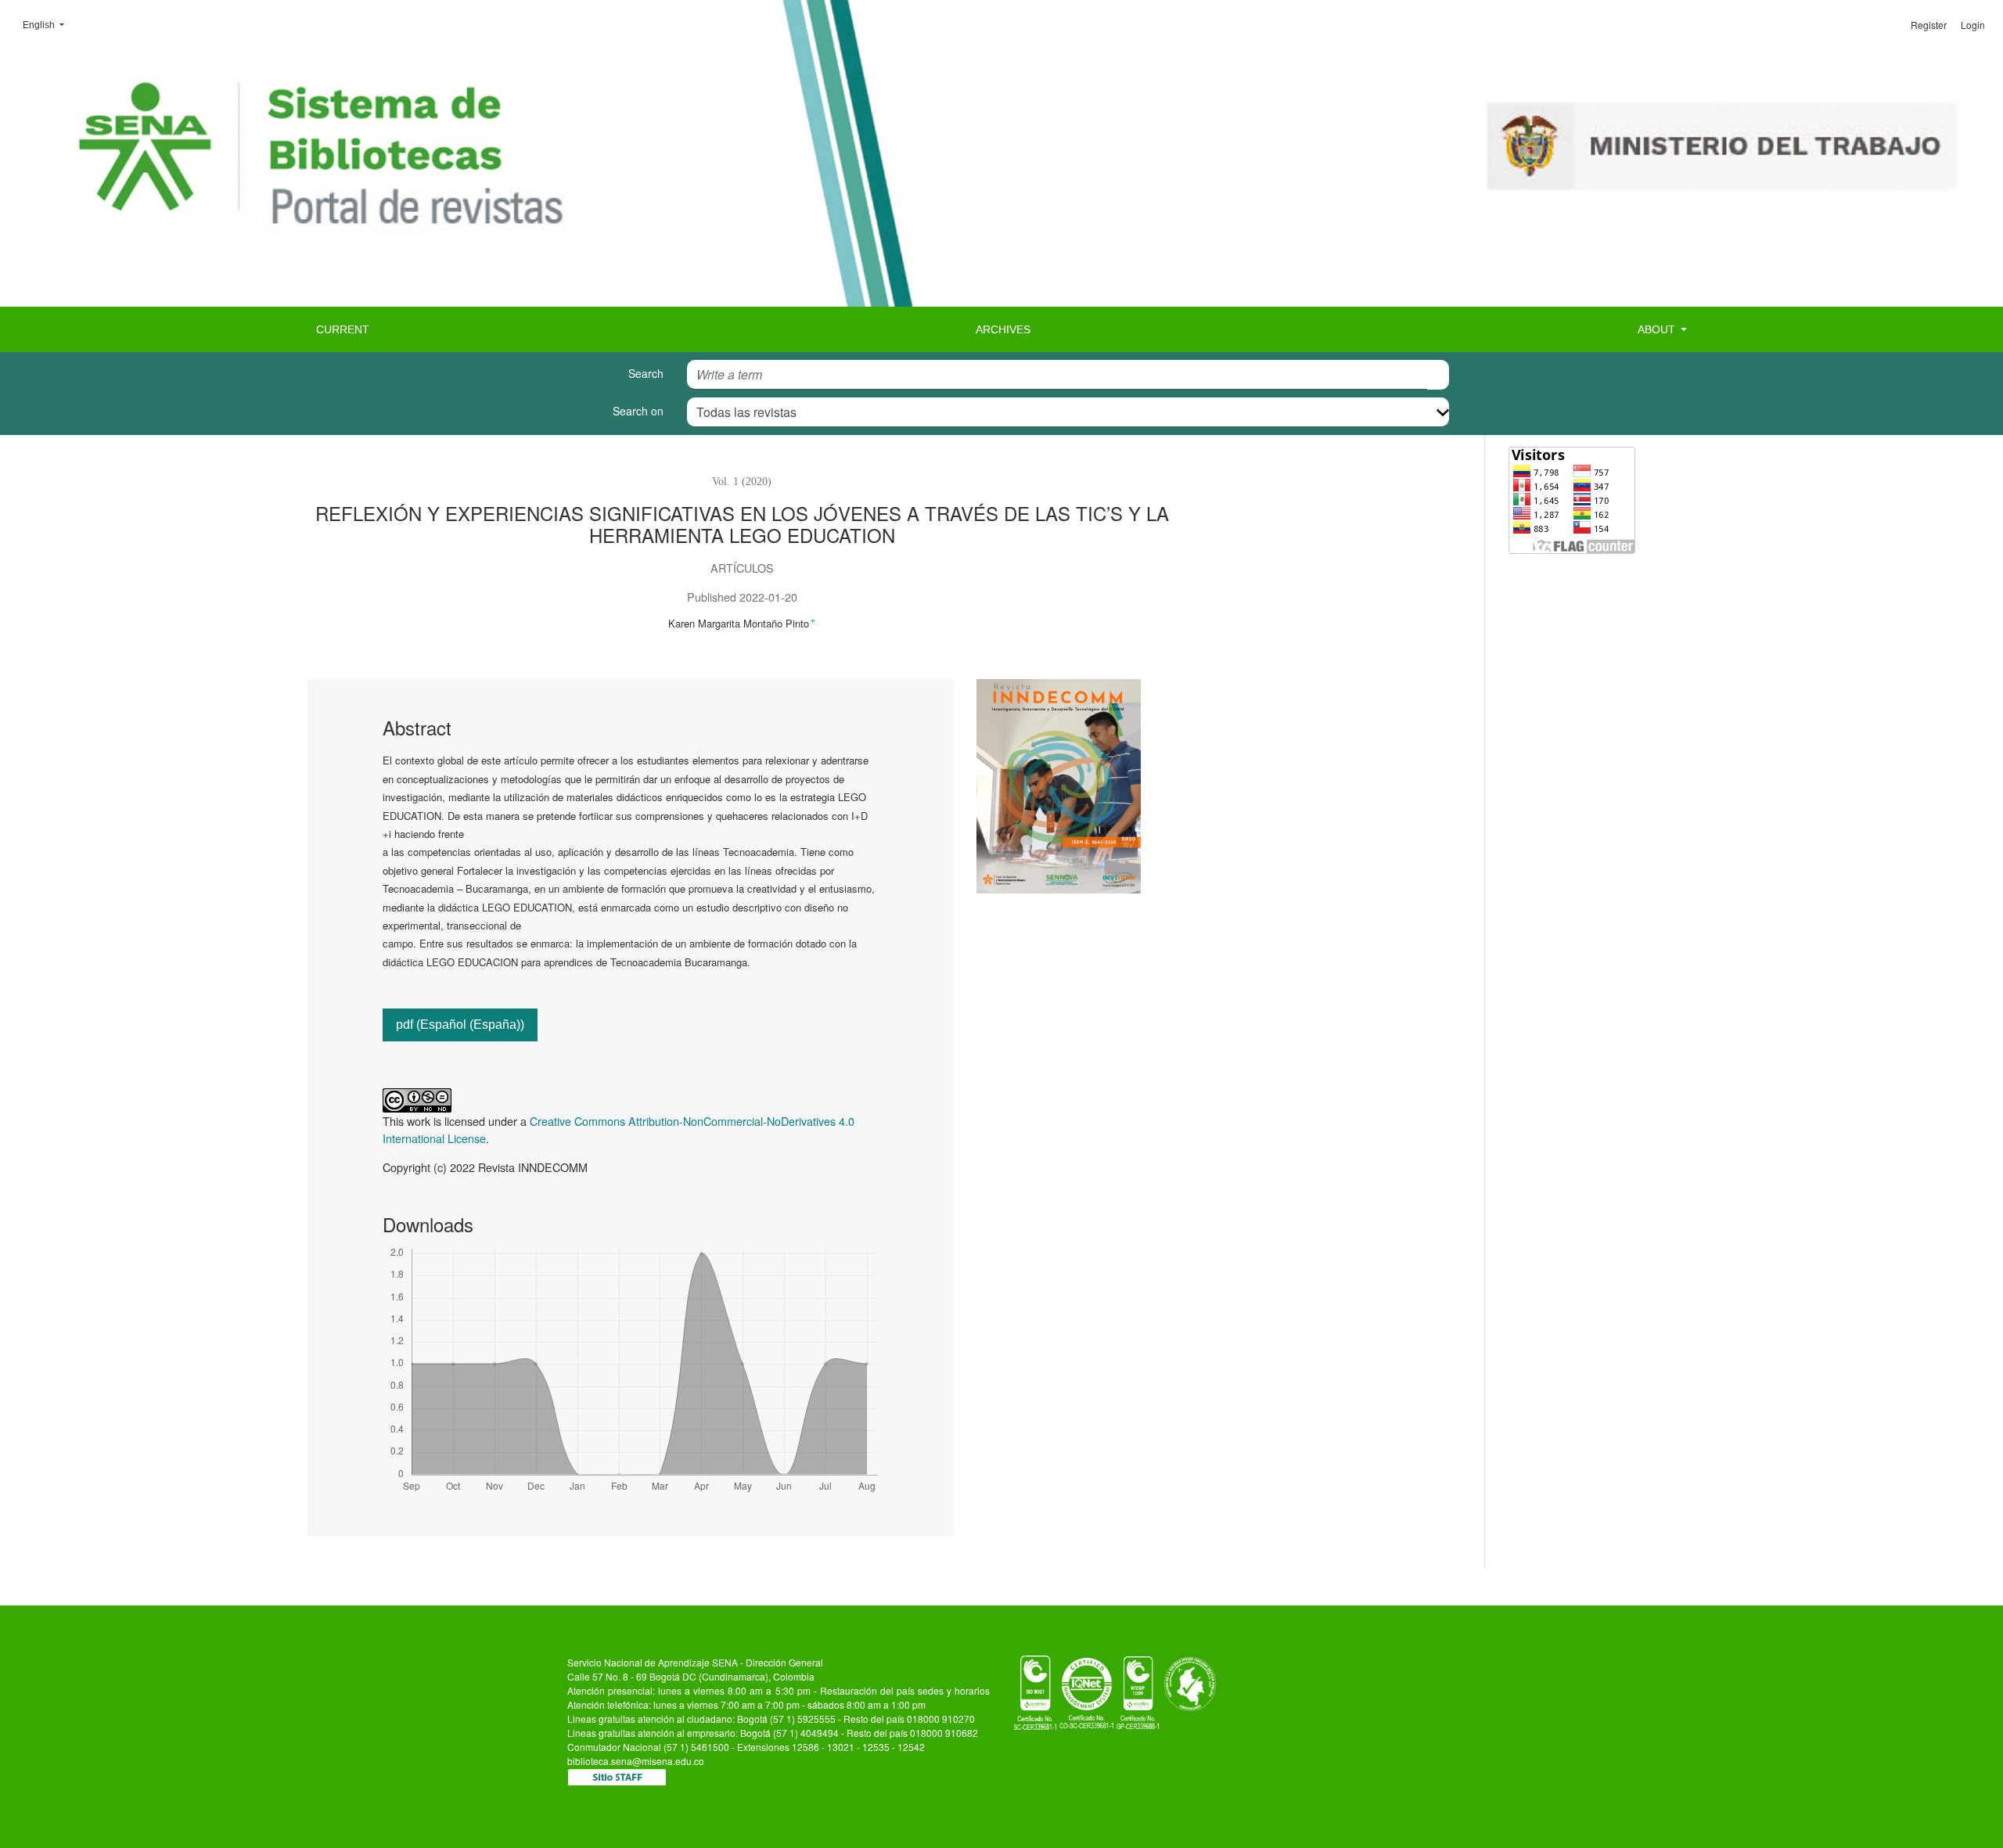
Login (1973, 25)
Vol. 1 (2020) (742, 481)
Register (1929, 25)
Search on (638, 411)
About (1658, 329)
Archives (1003, 329)
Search (646, 373)
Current (343, 329)
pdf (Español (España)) (460, 1025)
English (48, 25)
